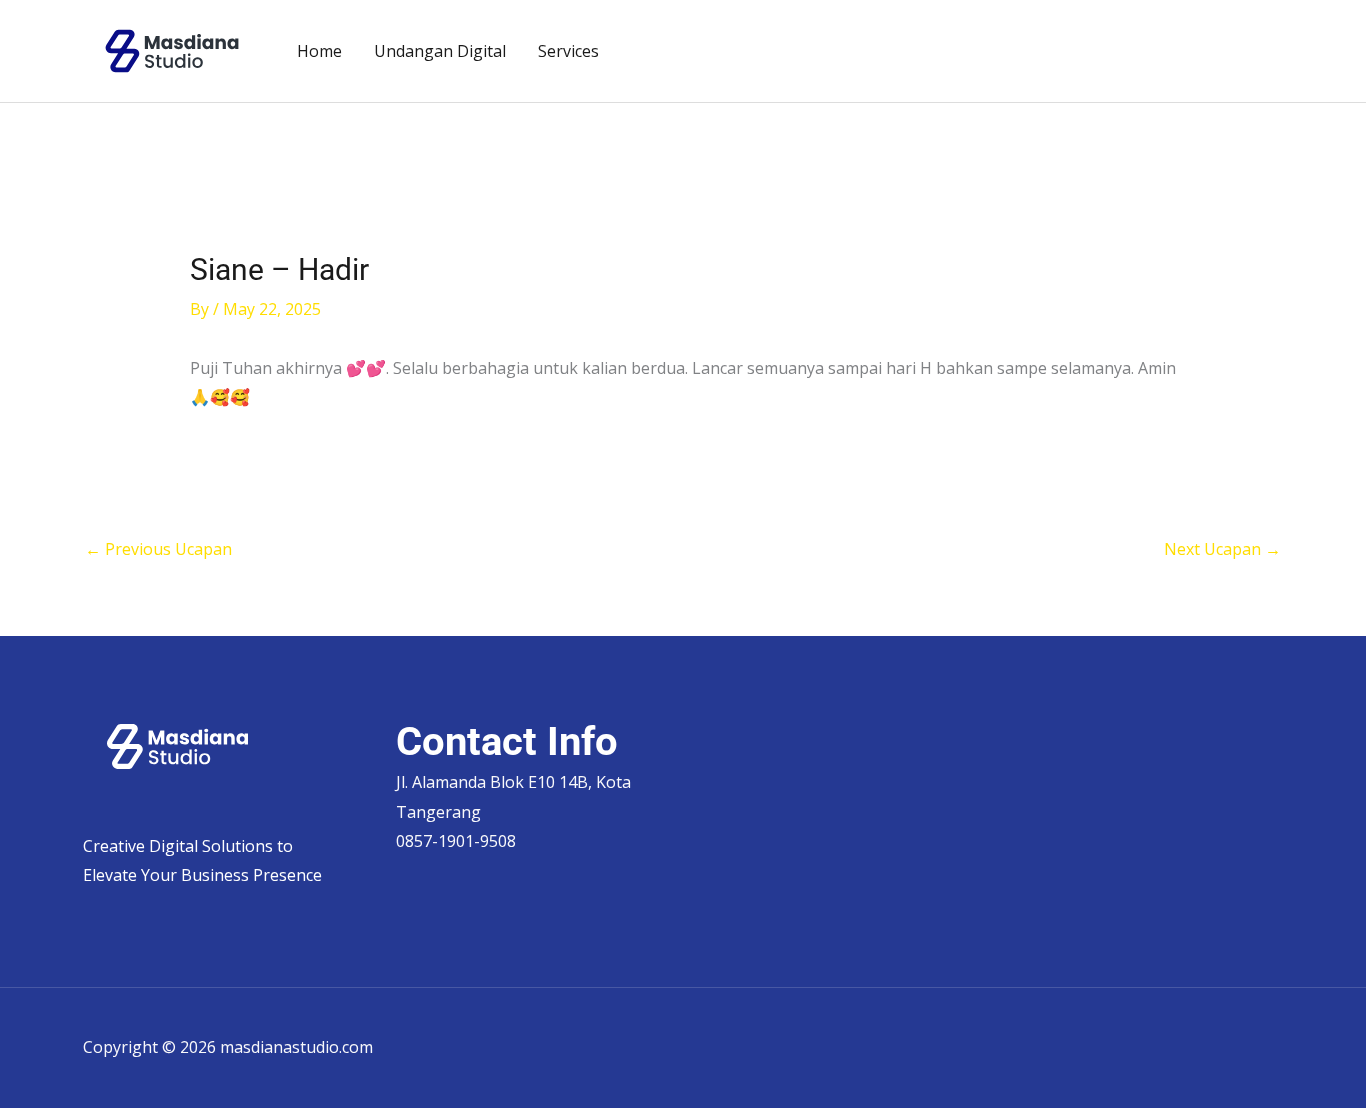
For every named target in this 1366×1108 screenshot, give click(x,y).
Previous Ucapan (158, 549)
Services (568, 51)
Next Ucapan (1222, 549)
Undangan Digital (440, 51)
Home (319, 51)
